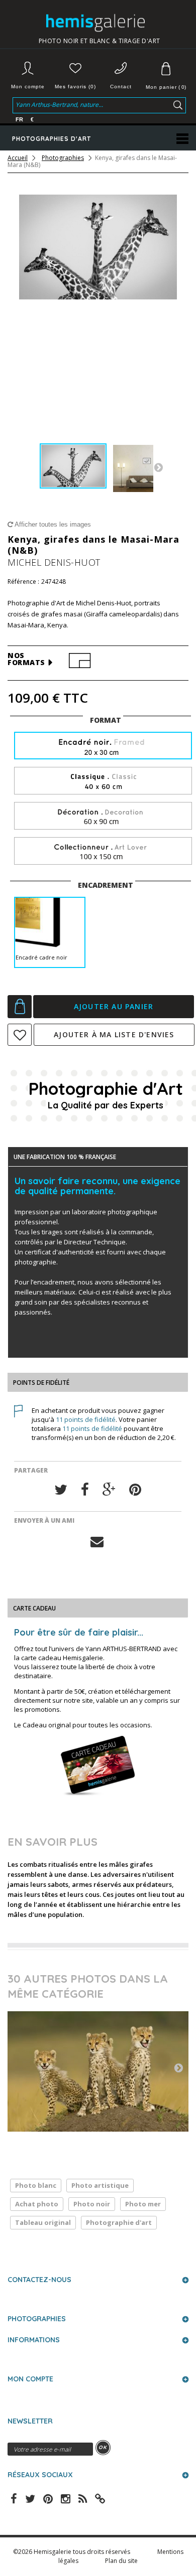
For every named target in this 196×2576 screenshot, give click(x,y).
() (166, 87)
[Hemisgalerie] (99, 23)
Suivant (158, 467)
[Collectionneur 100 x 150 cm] (103, 851)
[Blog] (100, 2498)
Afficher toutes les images (52, 524)
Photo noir (92, 2204)
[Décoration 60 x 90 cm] (103, 816)
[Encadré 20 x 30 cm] (103, 747)
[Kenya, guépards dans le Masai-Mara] (98, 2071)
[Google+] (109, 1490)
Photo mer (143, 2204)
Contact (121, 87)
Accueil (18, 158)
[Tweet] (61, 1490)
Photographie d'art (119, 2222)
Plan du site (121, 2561)
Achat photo (37, 2204)
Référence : (23, 582)
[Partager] (85, 1490)
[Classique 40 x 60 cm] (103, 781)
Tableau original (43, 2222)
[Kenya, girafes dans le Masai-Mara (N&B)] (73, 466)
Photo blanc (36, 2185)
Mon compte (28, 87)
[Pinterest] (135, 1490)
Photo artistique (100, 2185)
